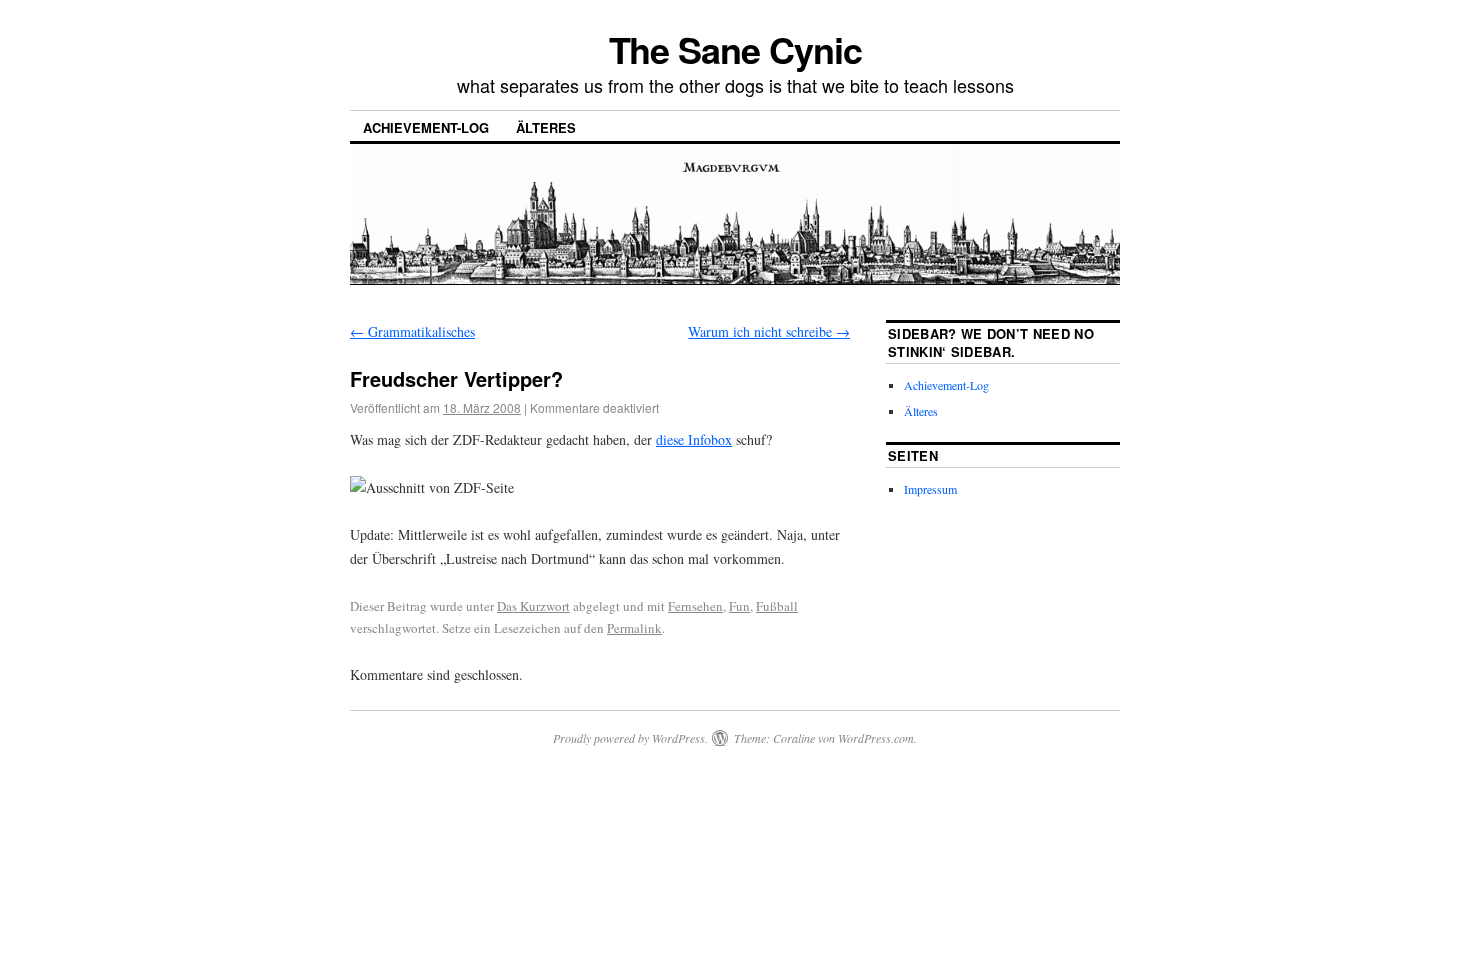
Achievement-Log (426, 127)
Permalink (634, 628)
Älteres (546, 127)
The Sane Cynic (735, 49)
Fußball (777, 606)
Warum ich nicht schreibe (769, 331)
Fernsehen (695, 606)
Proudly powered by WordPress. (630, 738)
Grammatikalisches (412, 331)
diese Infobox (694, 439)
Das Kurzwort (533, 606)
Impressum (930, 489)
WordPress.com (876, 738)
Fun (739, 606)
